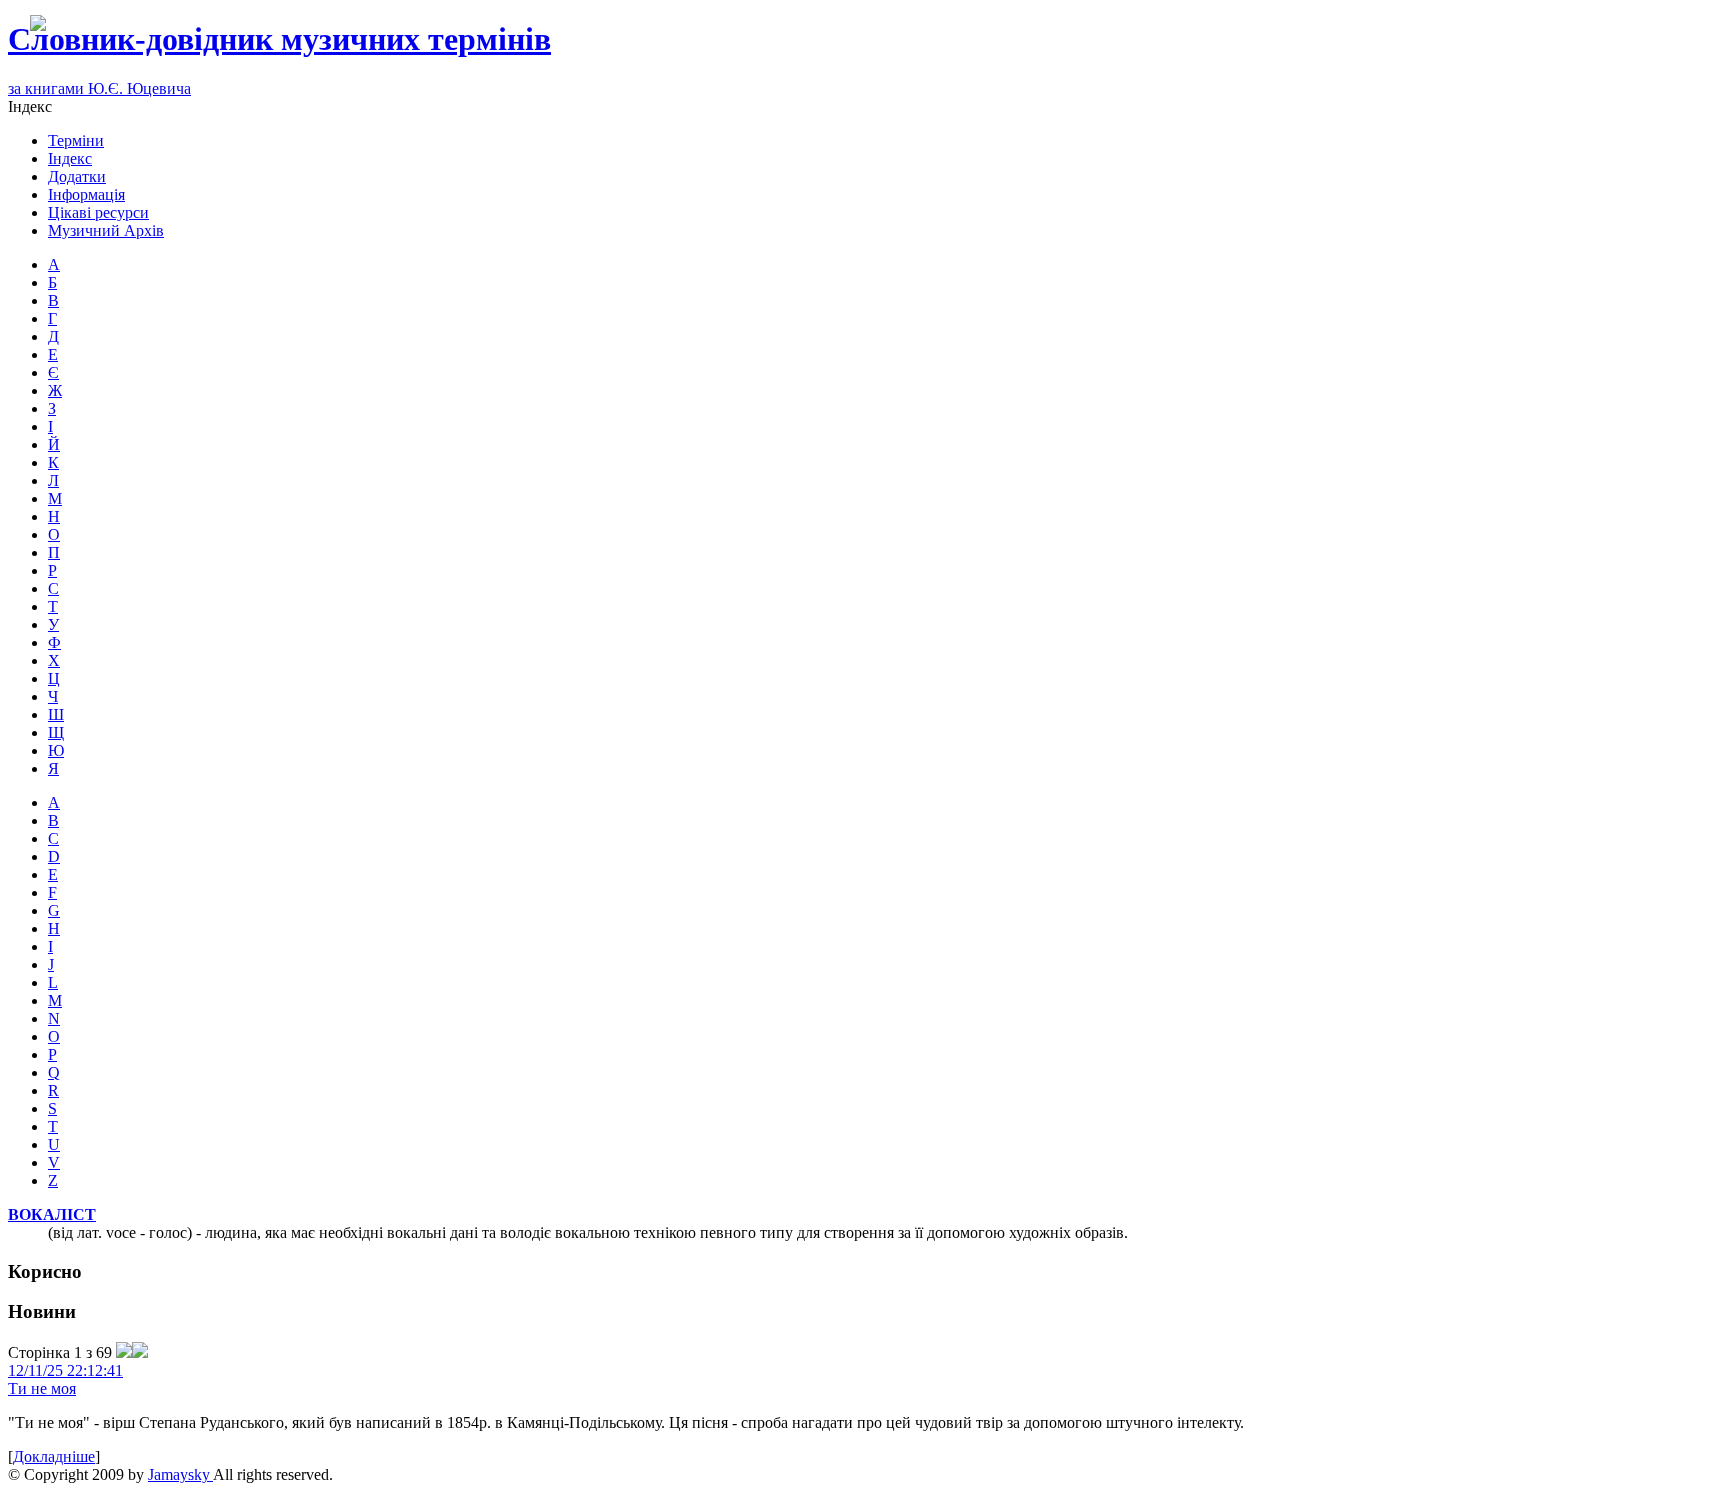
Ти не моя (42, 1388)
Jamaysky (180, 1474)
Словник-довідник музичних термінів (279, 39)
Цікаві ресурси (98, 212)
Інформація (86, 194)
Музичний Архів (106, 230)
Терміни (76, 140)
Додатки (77, 176)
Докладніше (54, 1456)
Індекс (70, 158)
